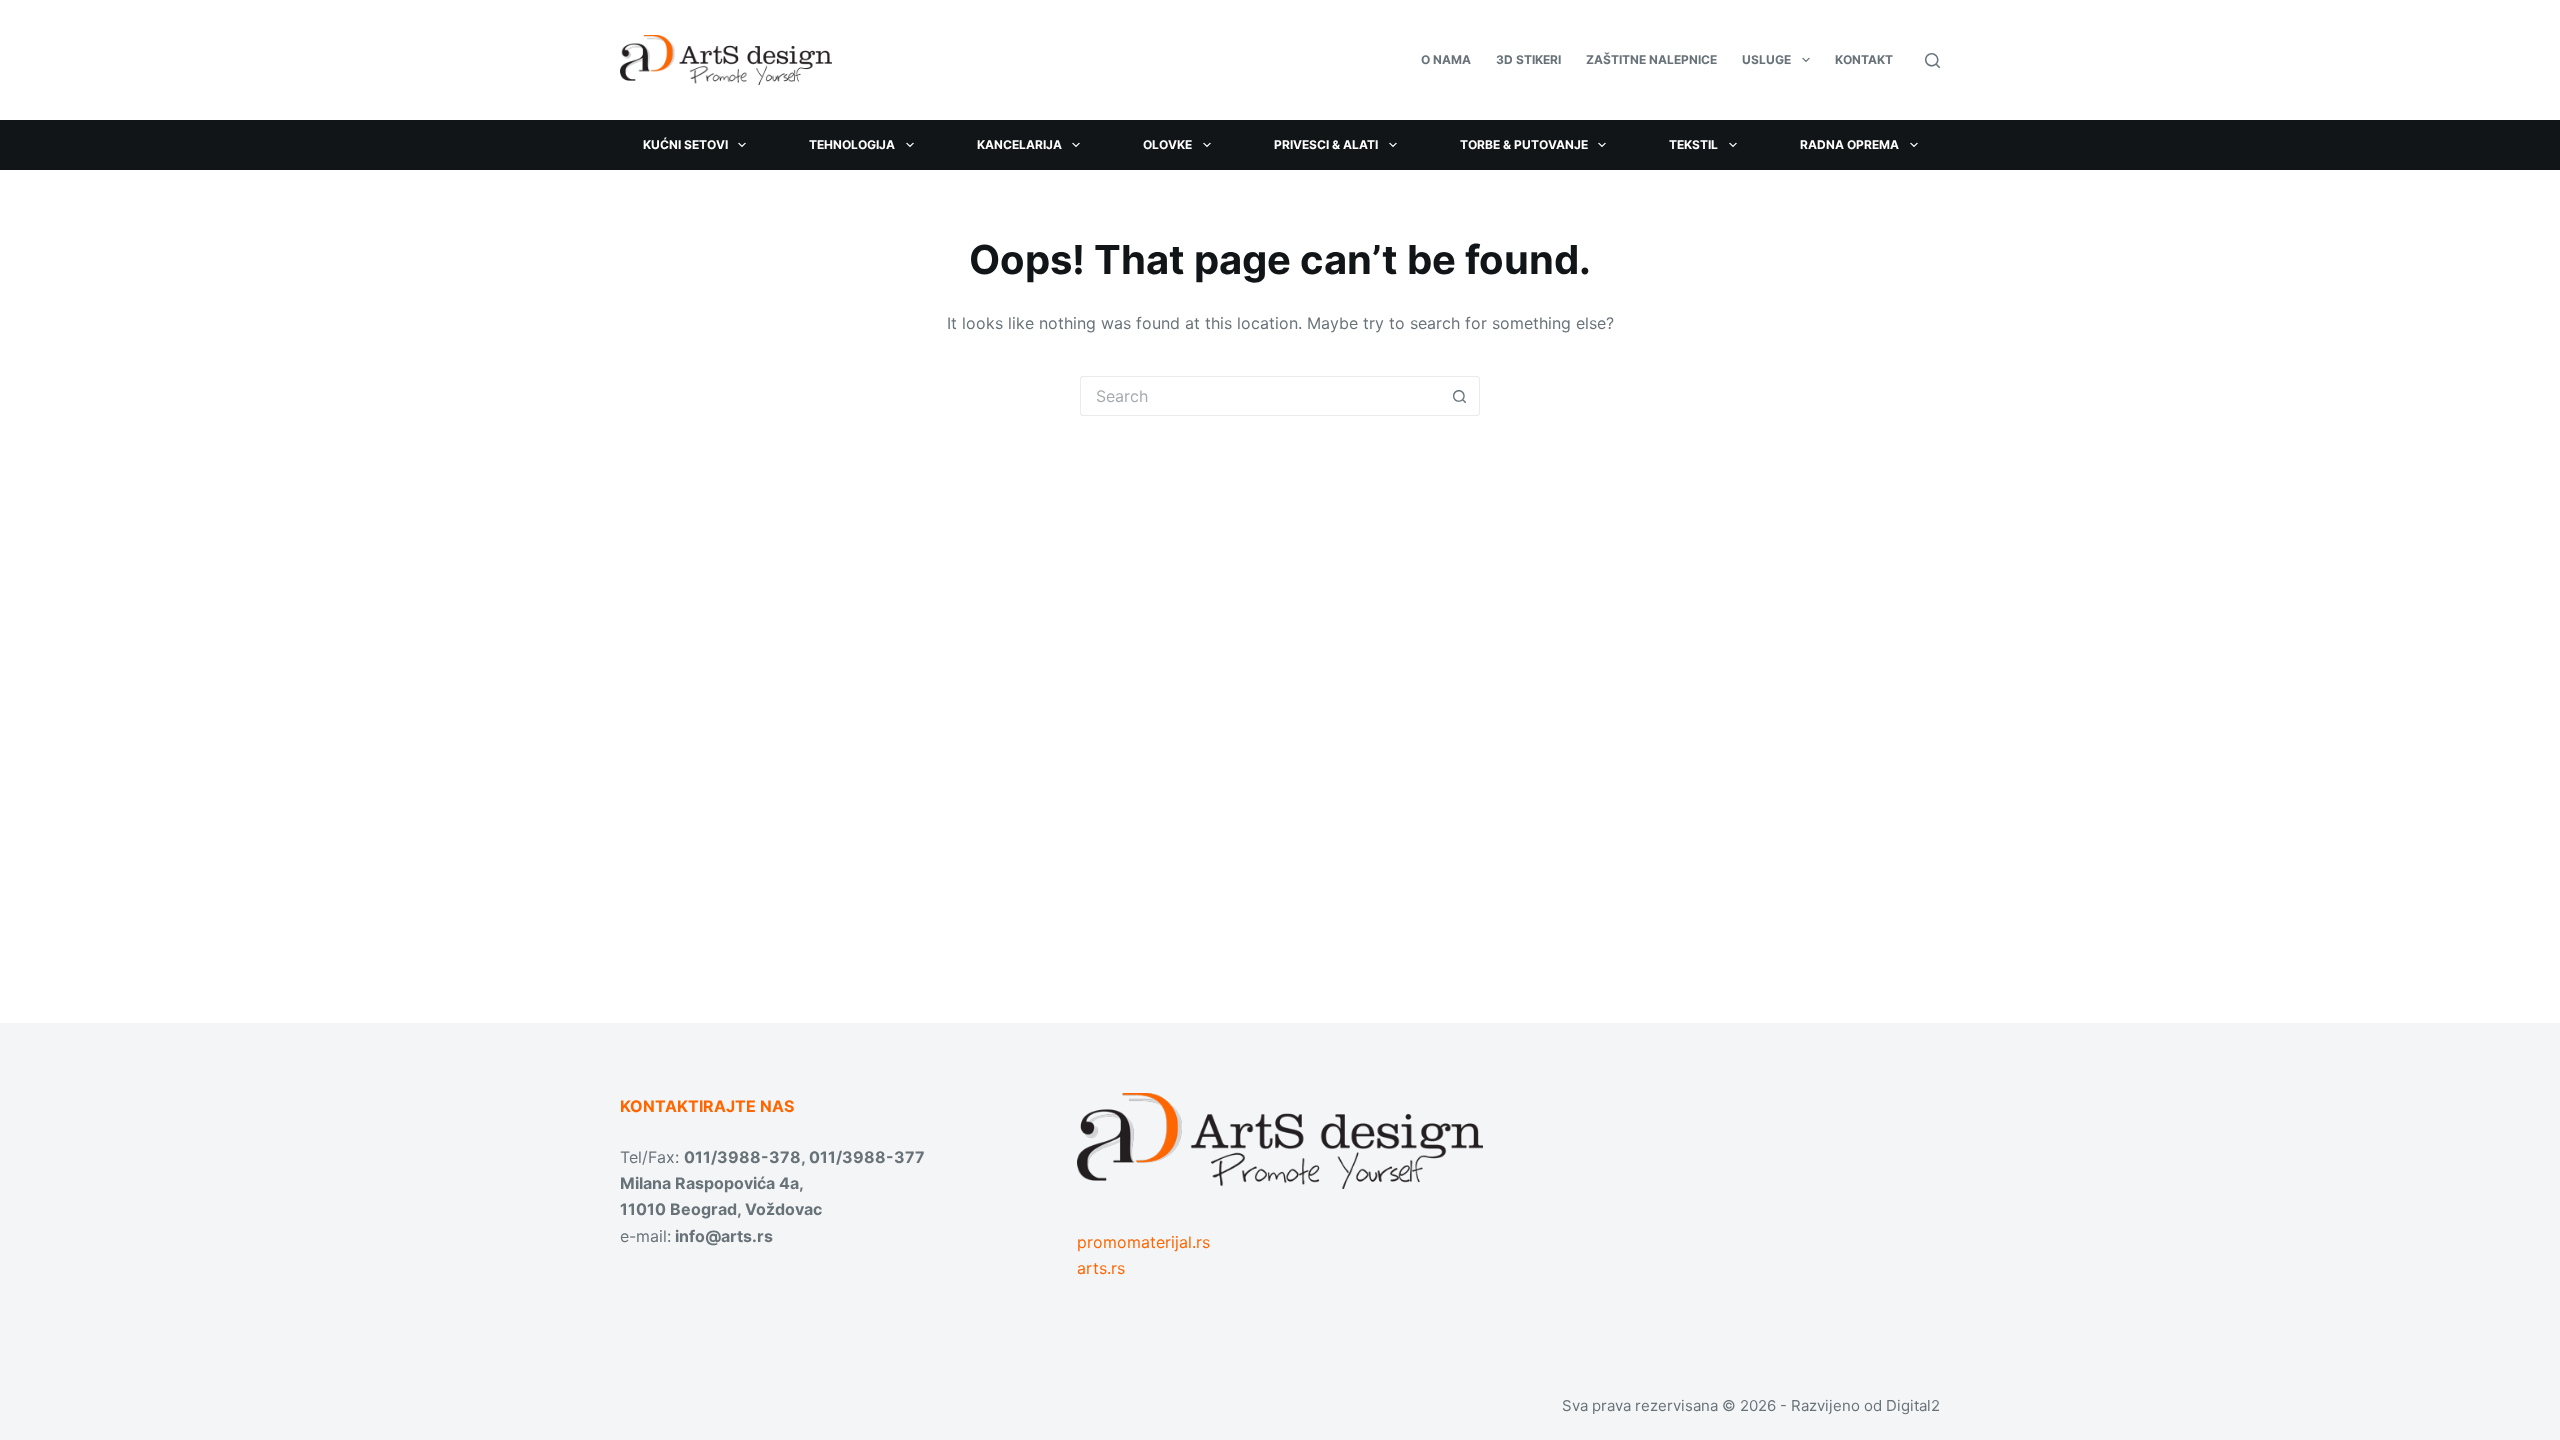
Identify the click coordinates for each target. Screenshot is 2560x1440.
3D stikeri (1528, 59)
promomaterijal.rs (1143, 1242)
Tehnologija (852, 144)
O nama (1446, 59)
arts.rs (1101, 1268)
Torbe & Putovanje (1524, 144)
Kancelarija (1019, 144)
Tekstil (1693, 144)
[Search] (1932, 60)
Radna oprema (1849, 144)
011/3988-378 (742, 1157)
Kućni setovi (685, 144)
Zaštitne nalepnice (1651, 59)
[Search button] (1460, 396)
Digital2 (1913, 1405)
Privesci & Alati (1326, 144)
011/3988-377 (867, 1157)
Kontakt (1864, 59)
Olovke (1167, 144)
